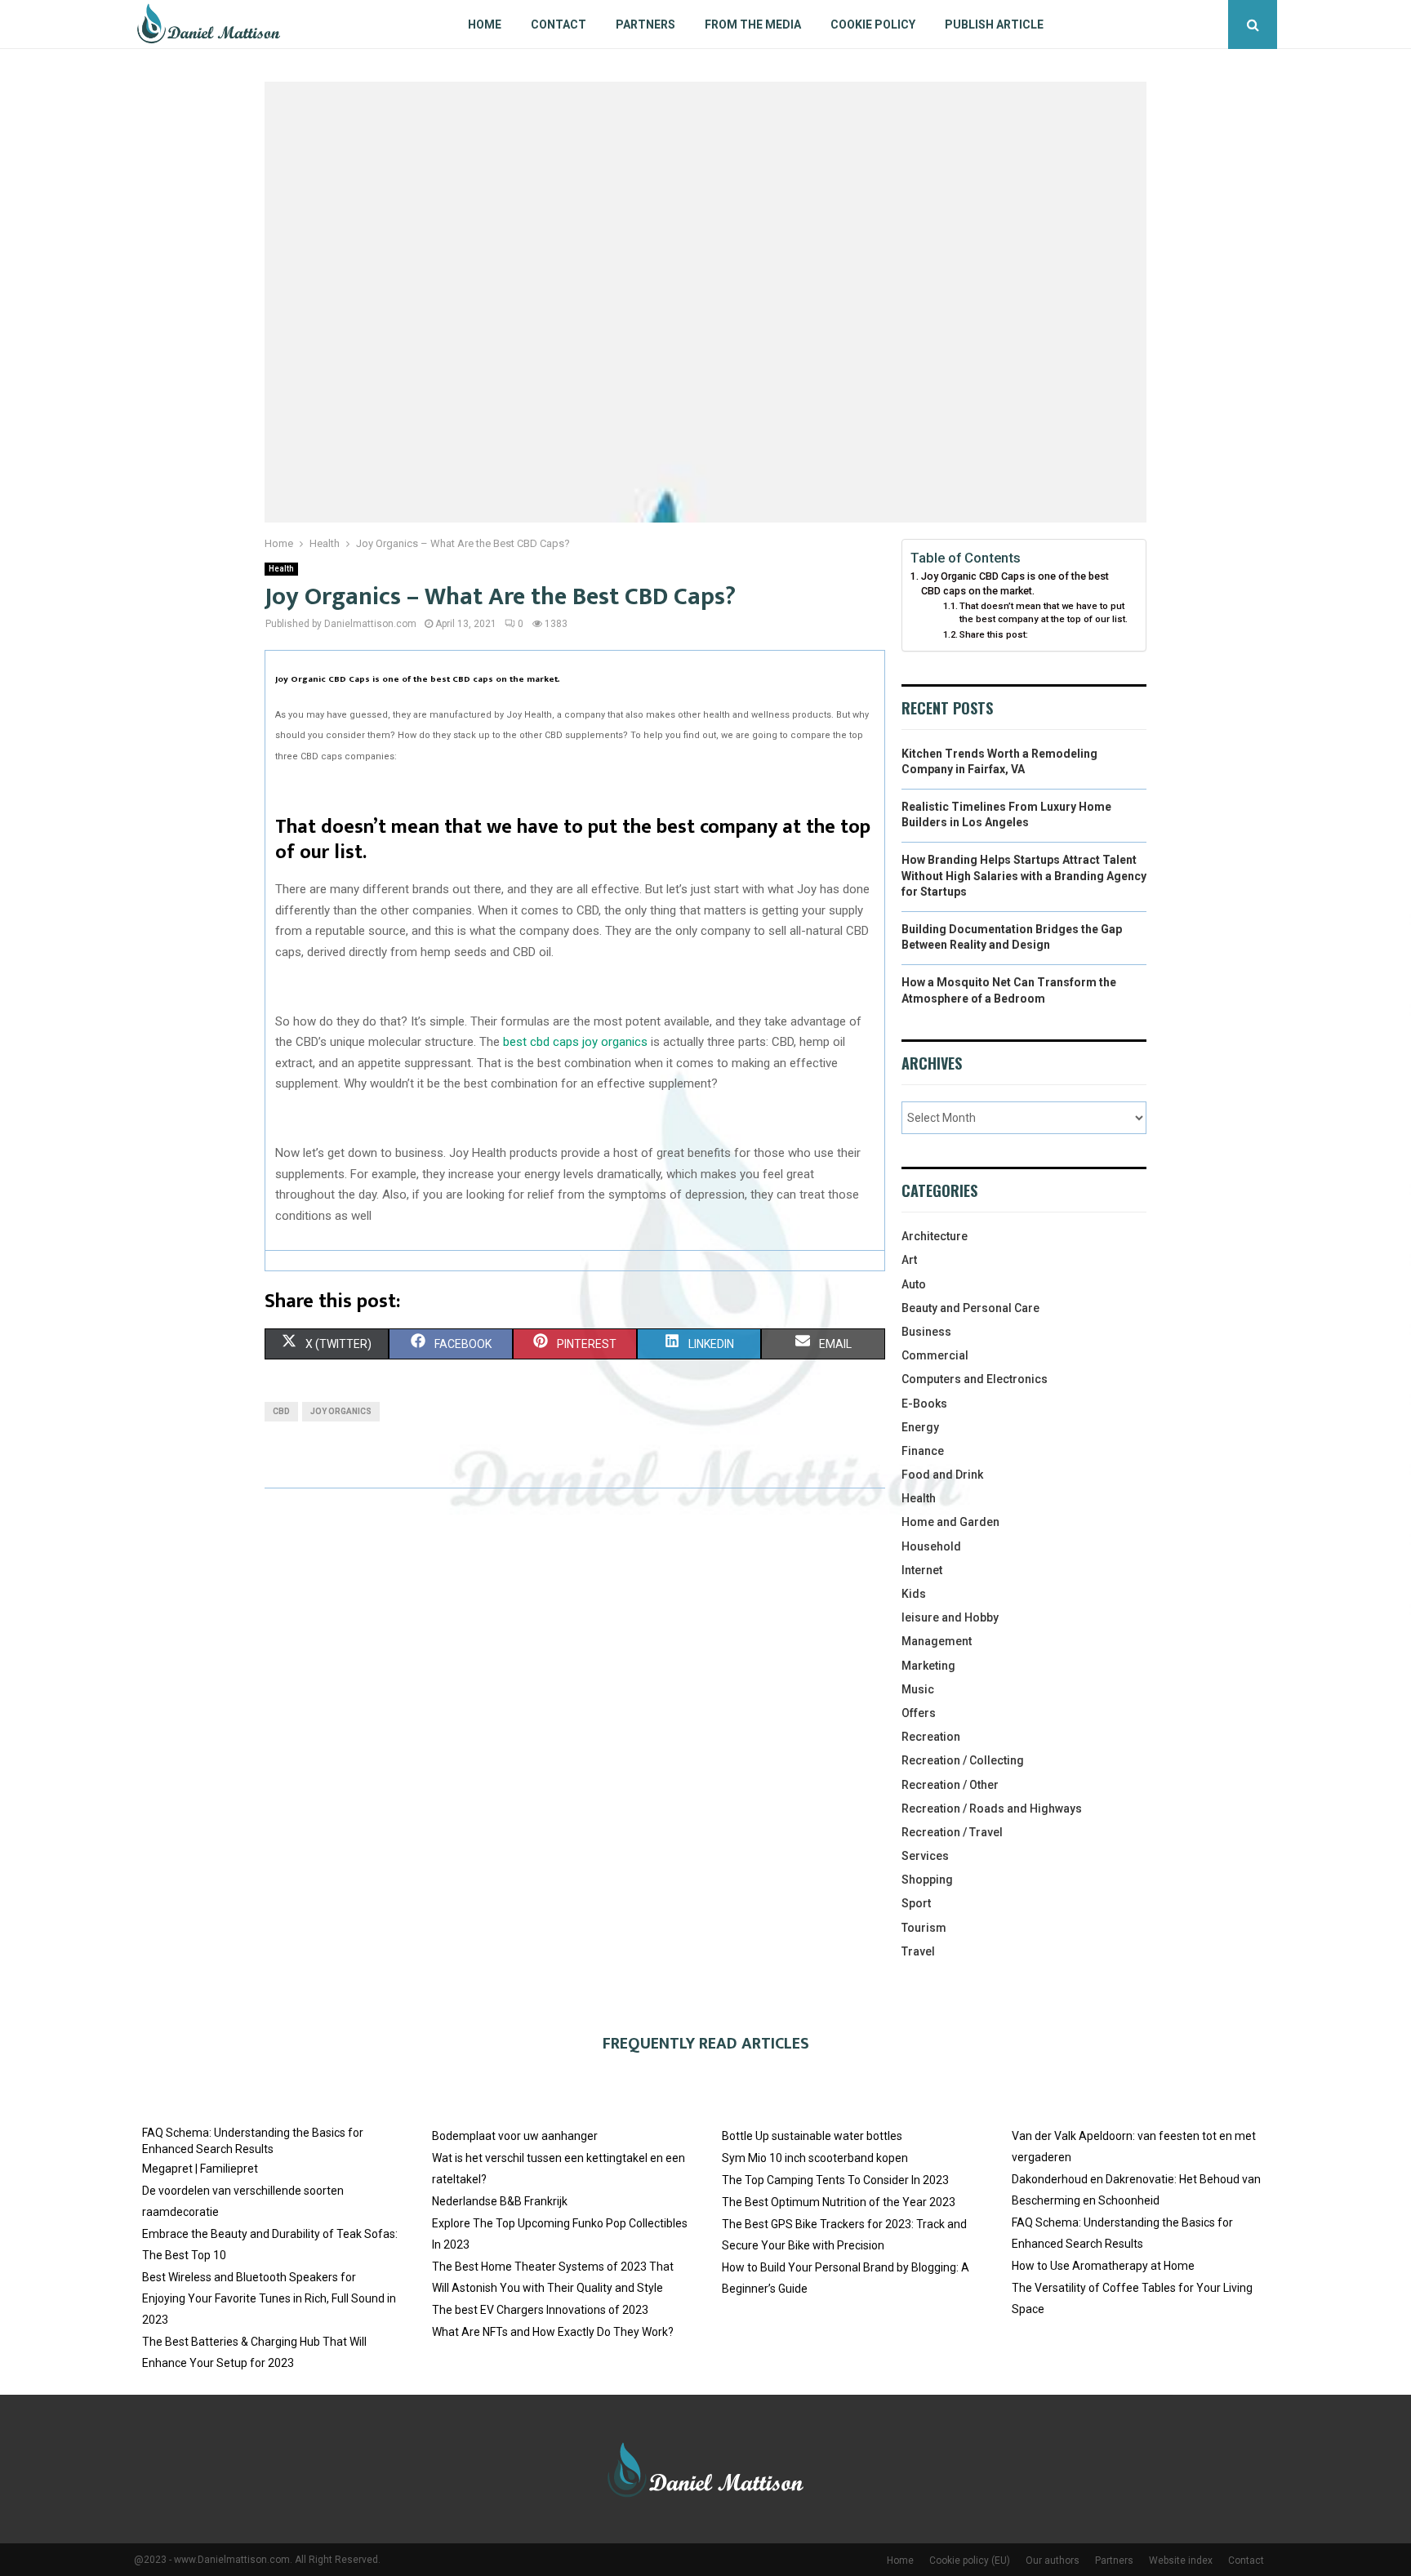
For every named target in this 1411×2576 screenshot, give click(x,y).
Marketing (928, 1666)
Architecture (935, 1236)
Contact (559, 24)
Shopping (927, 1880)
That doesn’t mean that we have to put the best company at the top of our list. (1044, 612)
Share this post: (994, 634)
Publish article (994, 24)
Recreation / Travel (952, 1832)
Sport (916, 1903)
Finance (923, 1451)
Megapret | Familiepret (200, 2169)
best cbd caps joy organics (575, 1042)
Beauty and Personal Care (970, 1308)
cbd (281, 1411)
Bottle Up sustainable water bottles (812, 2136)
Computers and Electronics (975, 1379)
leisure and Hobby (950, 1617)
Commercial (935, 1355)
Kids (914, 1594)
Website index (1181, 2560)
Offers (919, 1713)
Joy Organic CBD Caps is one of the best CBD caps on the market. (1015, 583)
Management (937, 1641)
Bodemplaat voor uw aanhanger (515, 2136)
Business (926, 1332)
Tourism (924, 1928)
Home (485, 24)
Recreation (931, 1737)
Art (909, 1260)
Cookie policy (873, 24)
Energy (920, 1427)
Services (925, 1856)
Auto (914, 1284)
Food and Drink (942, 1475)
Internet (922, 1570)
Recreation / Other (950, 1785)
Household (931, 1546)
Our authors (1053, 2560)
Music (918, 1689)
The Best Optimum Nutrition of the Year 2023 (839, 2202)
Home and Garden (950, 1522)
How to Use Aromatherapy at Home (1103, 2266)
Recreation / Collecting (963, 1760)
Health (281, 569)
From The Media (753, 24)
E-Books (924, 1404)
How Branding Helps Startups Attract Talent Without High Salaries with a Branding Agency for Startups (1024, 876)
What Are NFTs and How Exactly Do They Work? (553, 2332)
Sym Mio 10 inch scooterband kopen (815, 2158)
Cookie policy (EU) (970, 2560)
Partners (645, 24)
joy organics (341, 1411)
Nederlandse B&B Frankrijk (500, 2201)
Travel (918, 1951)
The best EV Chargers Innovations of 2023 (540, 2310)
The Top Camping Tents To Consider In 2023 (835, 2180)
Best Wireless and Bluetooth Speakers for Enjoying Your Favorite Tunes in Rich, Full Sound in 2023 (269, 2298)
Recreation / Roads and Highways (992, 1809)
